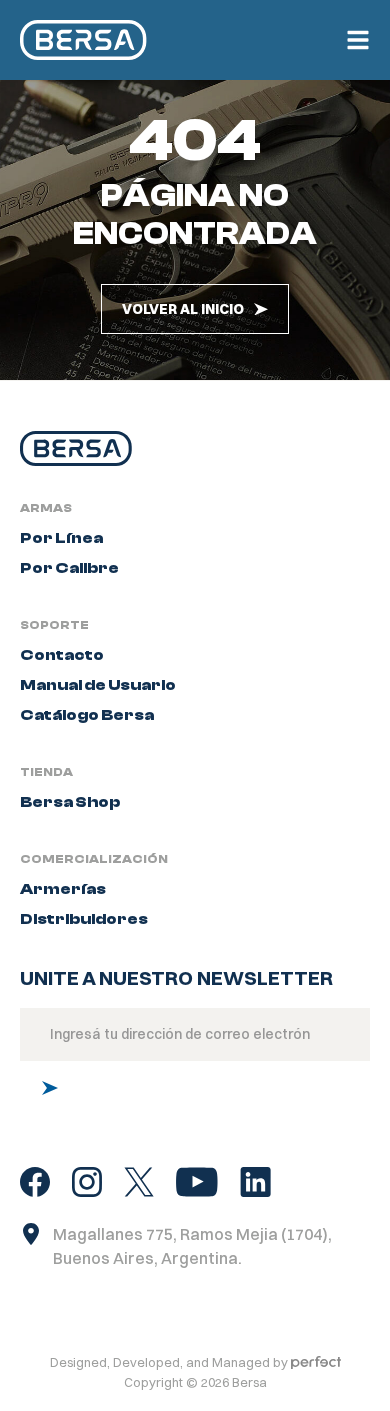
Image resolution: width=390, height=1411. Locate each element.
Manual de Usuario (98, 685)
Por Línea (61, 538)
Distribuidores (84, 919)
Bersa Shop (70, 802)
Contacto (62, 655)
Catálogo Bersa (87, 715)
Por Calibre (69, 568)
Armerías (63, 889)
